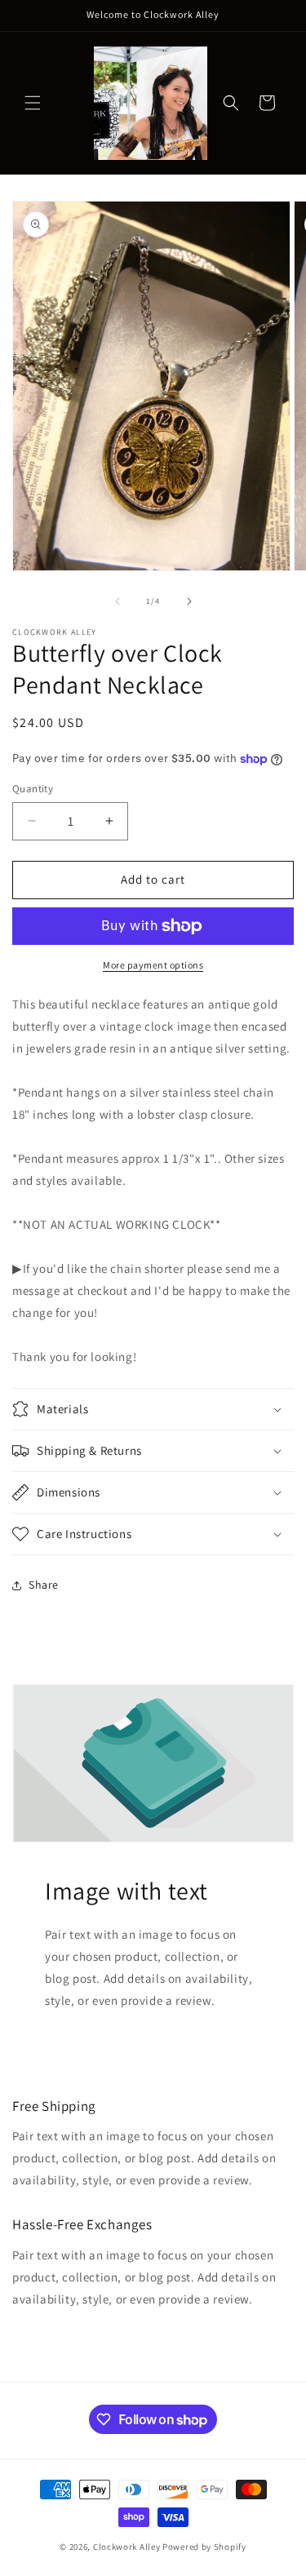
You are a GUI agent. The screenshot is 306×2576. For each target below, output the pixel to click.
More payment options (153, 965)
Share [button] (44, 1585)
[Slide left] (118, 601)
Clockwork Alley (127, 2547)
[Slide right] (189, 601)
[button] (33, 103)
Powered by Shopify (204, 2547)
